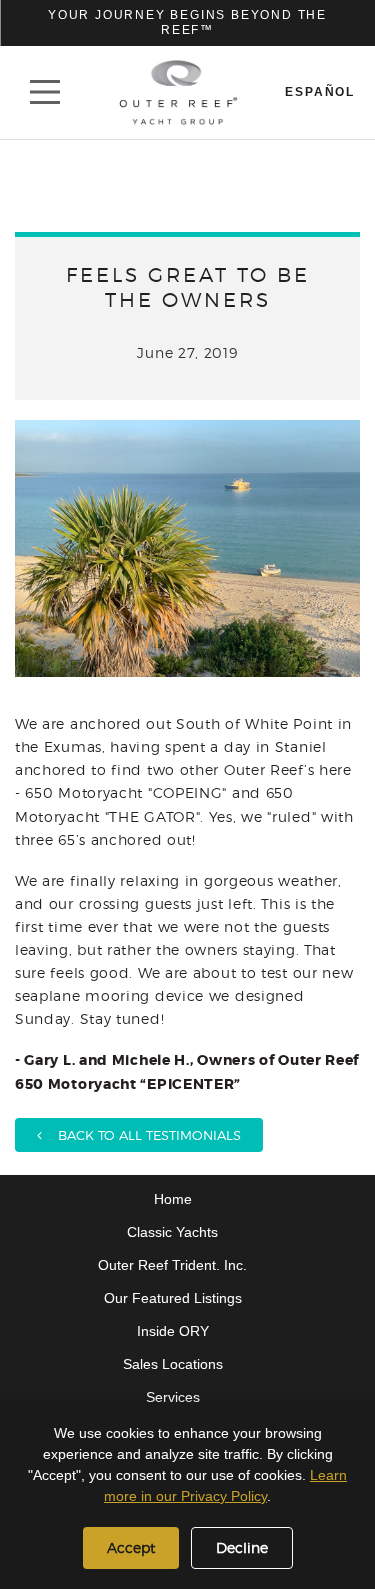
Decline (242, 1547)
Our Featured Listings (173, 1298)
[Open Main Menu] (45, 92)
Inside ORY (173, 1331)
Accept (131, 1547)
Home (173, 1199)
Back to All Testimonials (141, 1135)
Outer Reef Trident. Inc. (172, 1265)
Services (173, 1397)
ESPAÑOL (320, 92)
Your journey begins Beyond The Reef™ (187, 22)
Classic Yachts (172, 1232)
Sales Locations (173, 1364)
